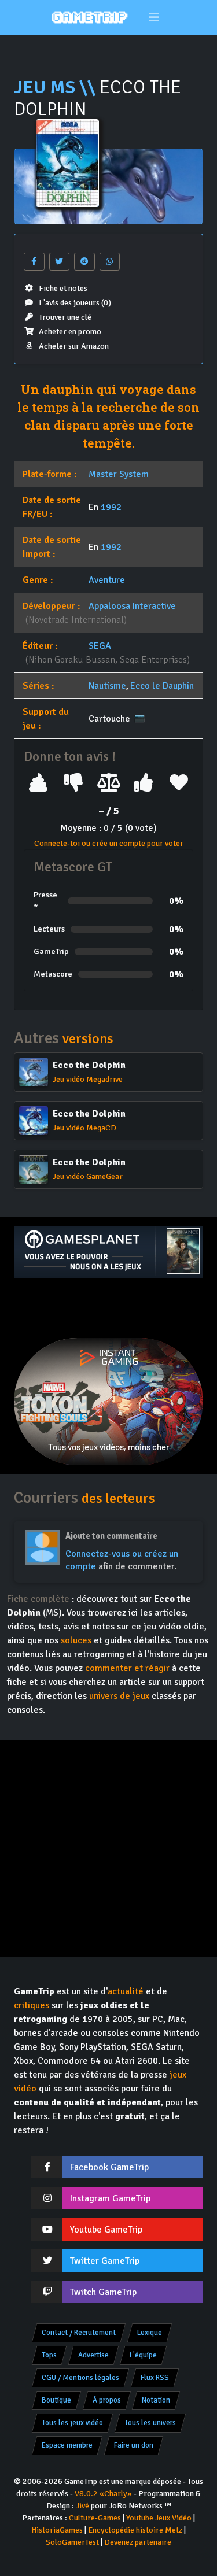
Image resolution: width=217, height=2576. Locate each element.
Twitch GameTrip (103, 2292)
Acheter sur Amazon (74, 346)
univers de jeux (119, 1696)
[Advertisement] (108, 1308)
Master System (119, 474)
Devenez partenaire (138, 2542)
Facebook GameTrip (109, 2167)
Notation (156, 2400)
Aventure (107, 580)
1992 (111, 507)
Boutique (56, 2400)
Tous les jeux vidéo (72, 2423)
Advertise (93, 2355)
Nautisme (107, 686)
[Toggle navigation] (154, 18)
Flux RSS (155, 2378)
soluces (76, 1640)
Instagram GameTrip (110, 2198)
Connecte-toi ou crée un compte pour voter (109, 843)
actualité (126, 1991)
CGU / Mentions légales (80, 2378)
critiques (32, 2005)
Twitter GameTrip (105, 2261)
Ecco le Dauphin (162, 686)
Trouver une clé (65, 317)
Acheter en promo (70, 332)
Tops (49, 2355)
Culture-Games (95, 2518)
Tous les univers (150, 2423)
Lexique (150, 2333)
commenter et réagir (127, 1668)
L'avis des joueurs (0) (75, 303)
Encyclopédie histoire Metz (135, 2530)
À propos (107, 2400)
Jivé (82, 2506)
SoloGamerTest (72, 2542)
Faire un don (134, 2445)
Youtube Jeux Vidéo (159, 2518)
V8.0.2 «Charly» (103, 2494)
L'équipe (143, 2355)
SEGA (100, 646)
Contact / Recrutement (79, 2333)
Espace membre (67, 2445)
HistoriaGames (57, 2530)
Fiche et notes (63, 288)
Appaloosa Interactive (132, 606)
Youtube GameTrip (106, 2230)
